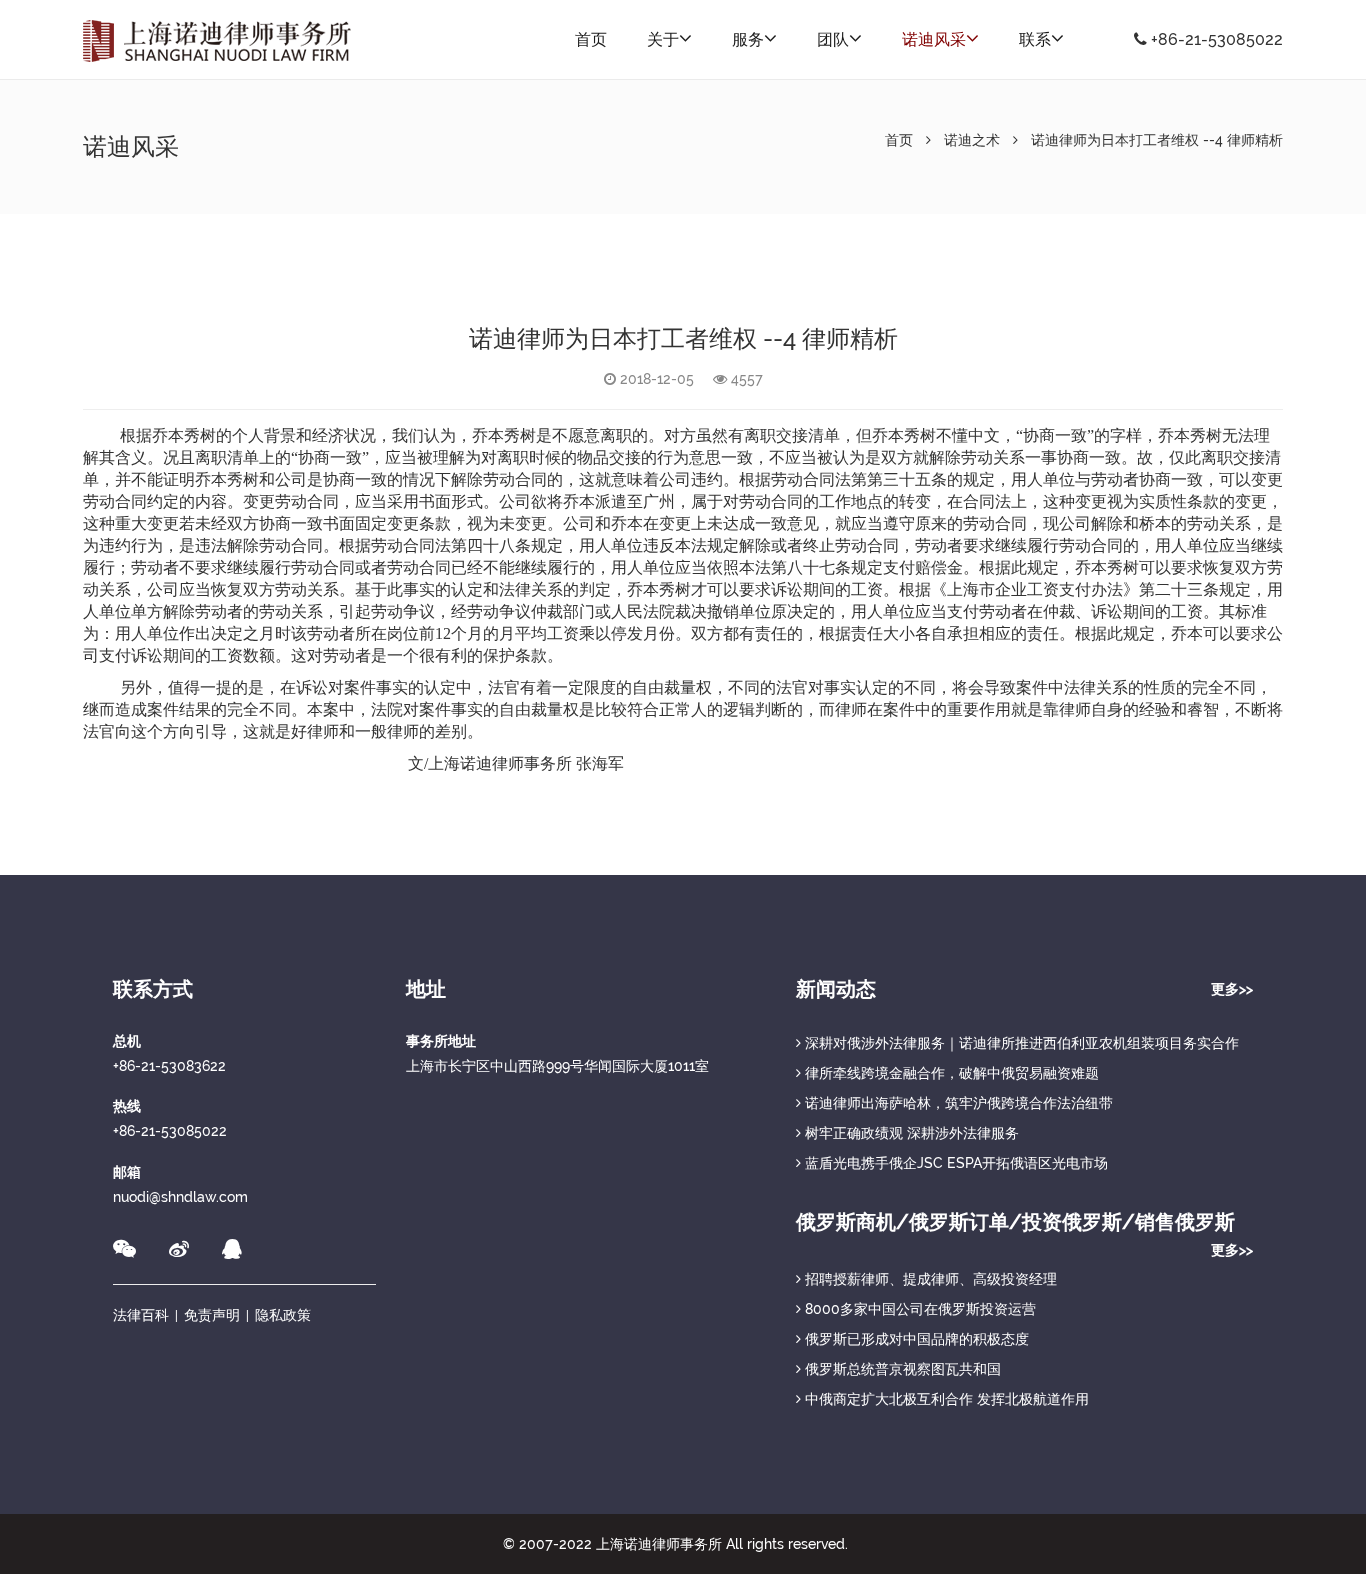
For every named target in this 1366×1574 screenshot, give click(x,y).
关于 (663, 39)
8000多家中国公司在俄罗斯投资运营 (918, 1309)
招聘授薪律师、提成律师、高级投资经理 (929, 1279)
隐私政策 (283, 1315)
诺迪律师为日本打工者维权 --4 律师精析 (1157, 140)
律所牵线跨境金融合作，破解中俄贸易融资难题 (950, 1073)
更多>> (1232, 989)
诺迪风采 (934, 39)
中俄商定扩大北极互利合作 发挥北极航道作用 (945, 1399)
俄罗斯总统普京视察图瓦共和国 (901, 1369)
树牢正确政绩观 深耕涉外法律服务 (910, 1133)
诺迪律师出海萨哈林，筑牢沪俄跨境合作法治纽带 (957, 1103)
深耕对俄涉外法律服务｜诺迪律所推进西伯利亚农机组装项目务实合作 (1020, 1043)
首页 (591, 39)
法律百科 (141, 1315)
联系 (1035, 39)
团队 (833, 39)
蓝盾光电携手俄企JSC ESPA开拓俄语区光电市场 (954, 1163)
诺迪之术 (972, 140)
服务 (748, 39)
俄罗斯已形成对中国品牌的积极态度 (915, 1339)
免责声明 (212, 1315)
